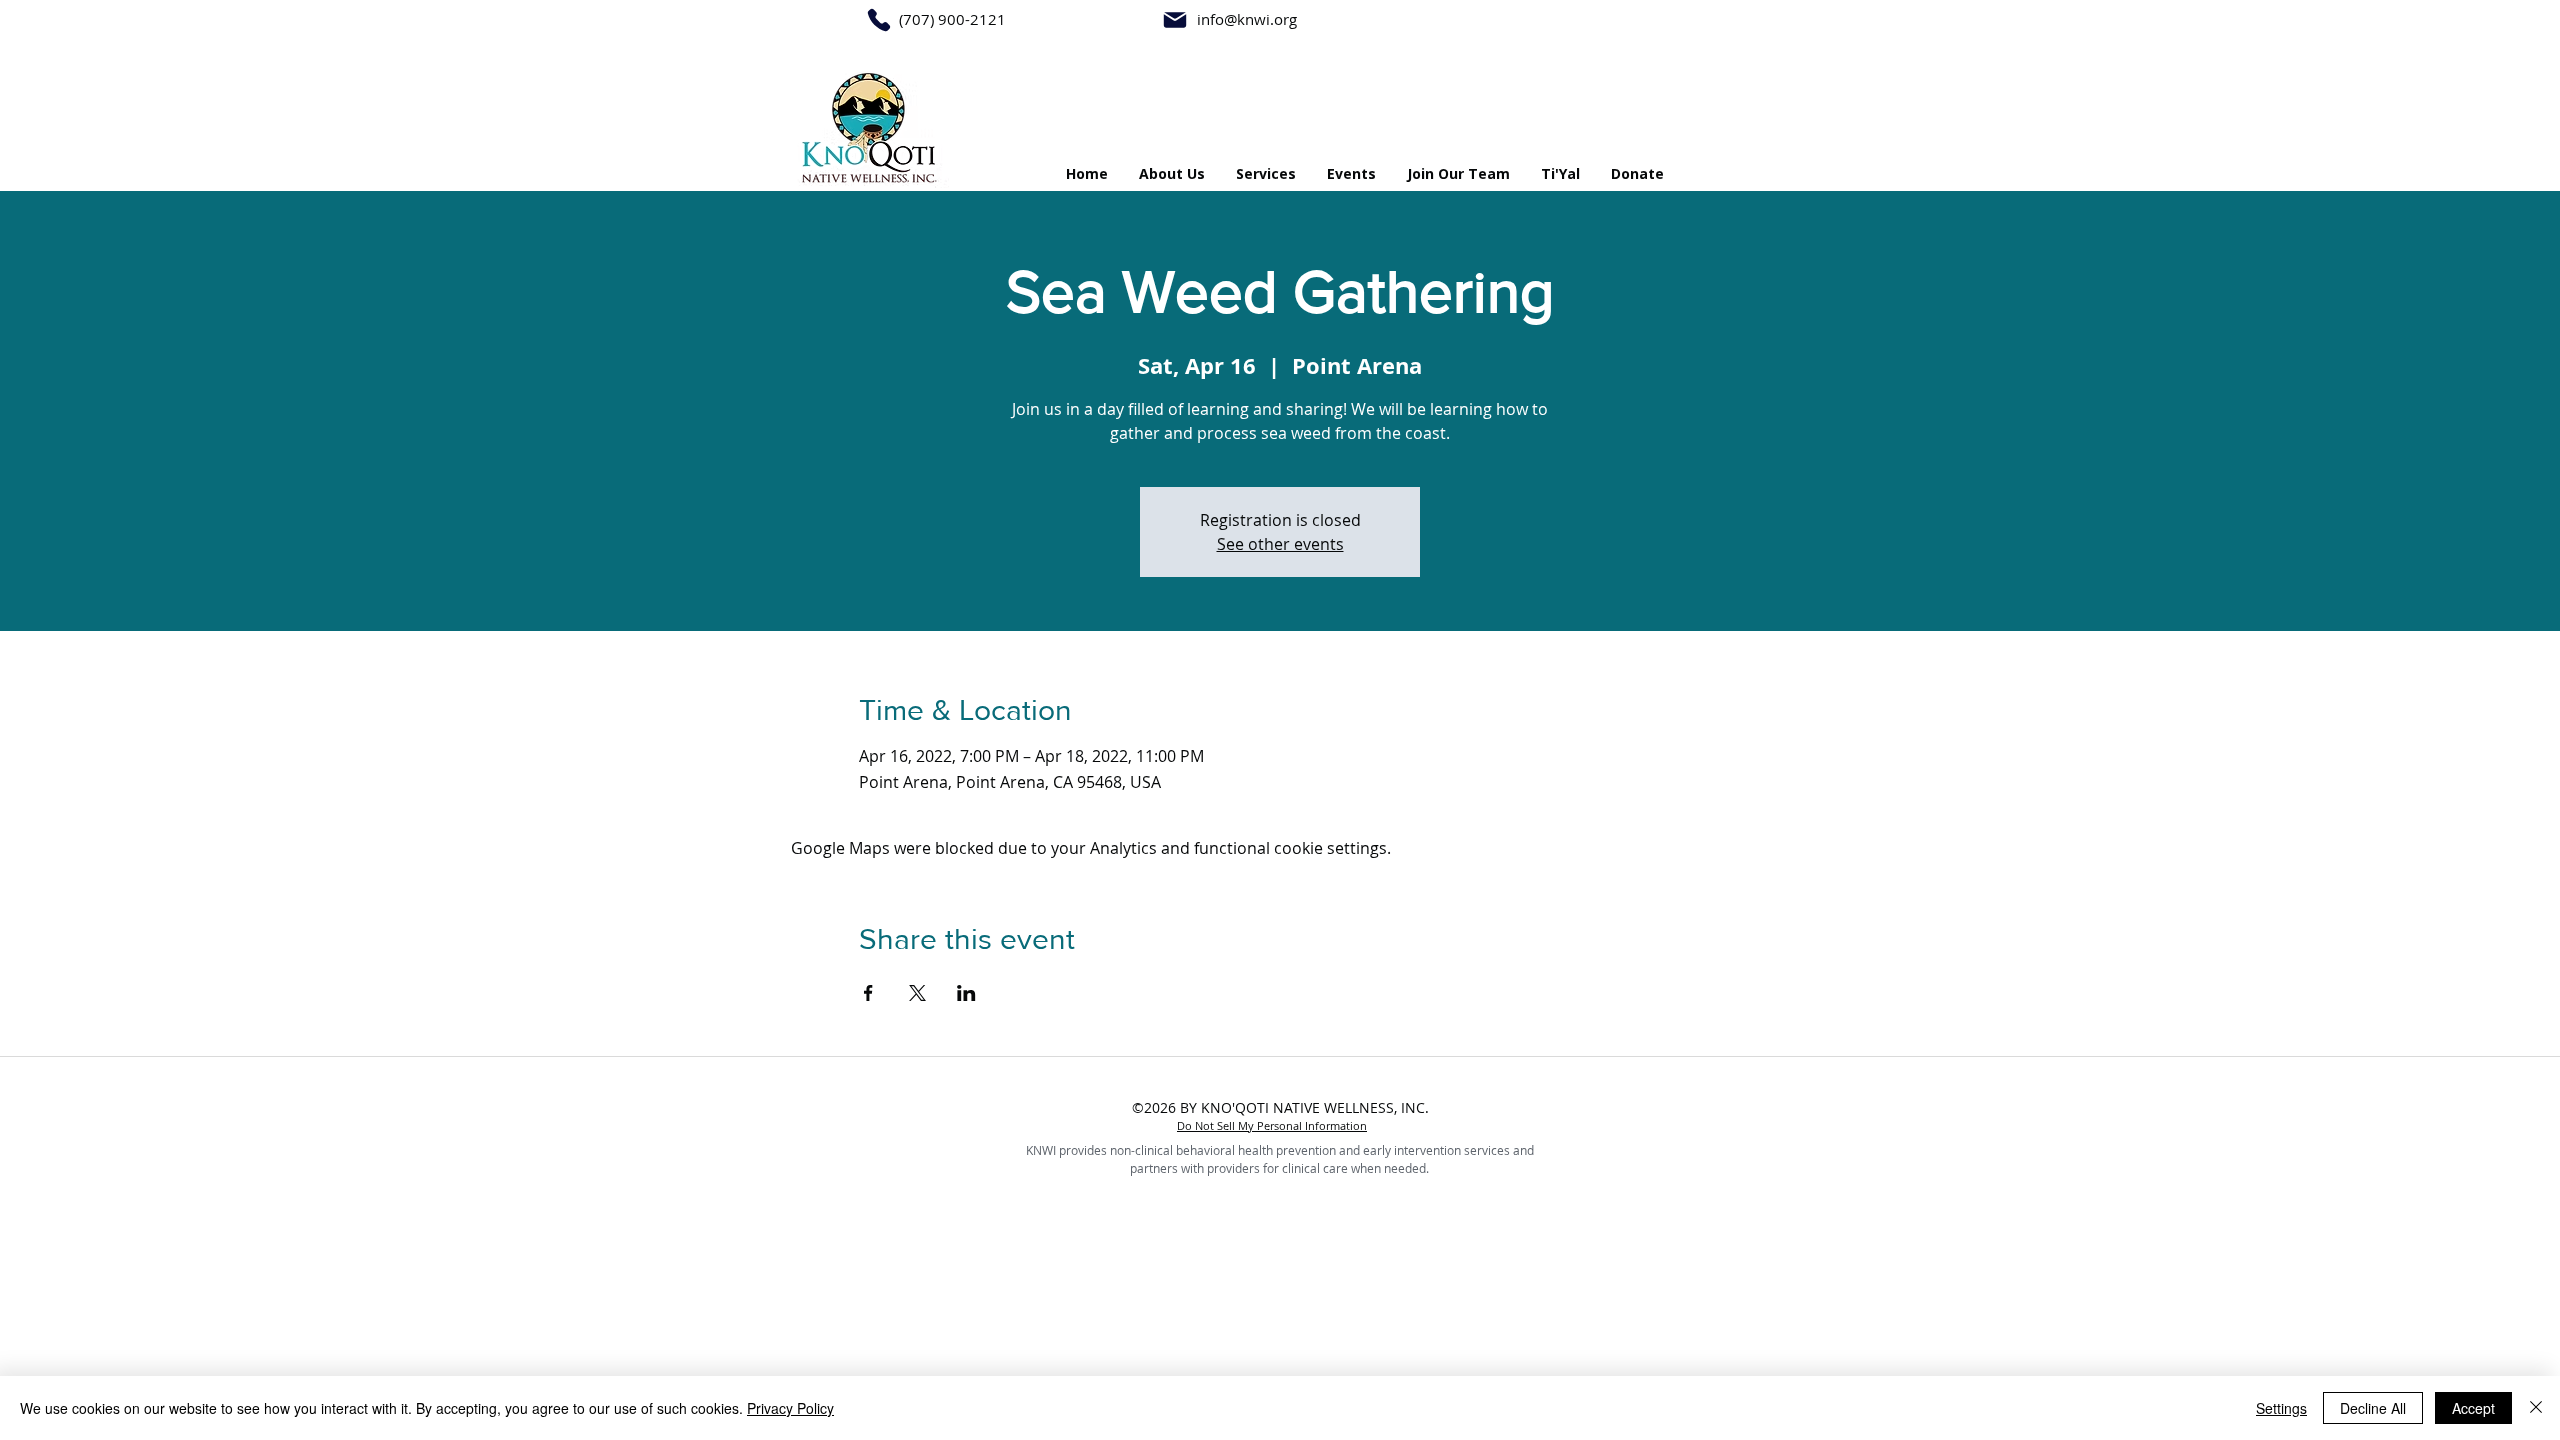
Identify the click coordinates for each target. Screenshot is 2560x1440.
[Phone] (879, 20)
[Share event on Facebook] (868, 993)
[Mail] (1175, 20)
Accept (2473, 1408)
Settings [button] (2281, 1408)
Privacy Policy (790, 1408)
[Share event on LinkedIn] (966, 993)
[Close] (2536, 1408)
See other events (1280, 544)
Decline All (2373, 1408)
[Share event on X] (917, 993)
